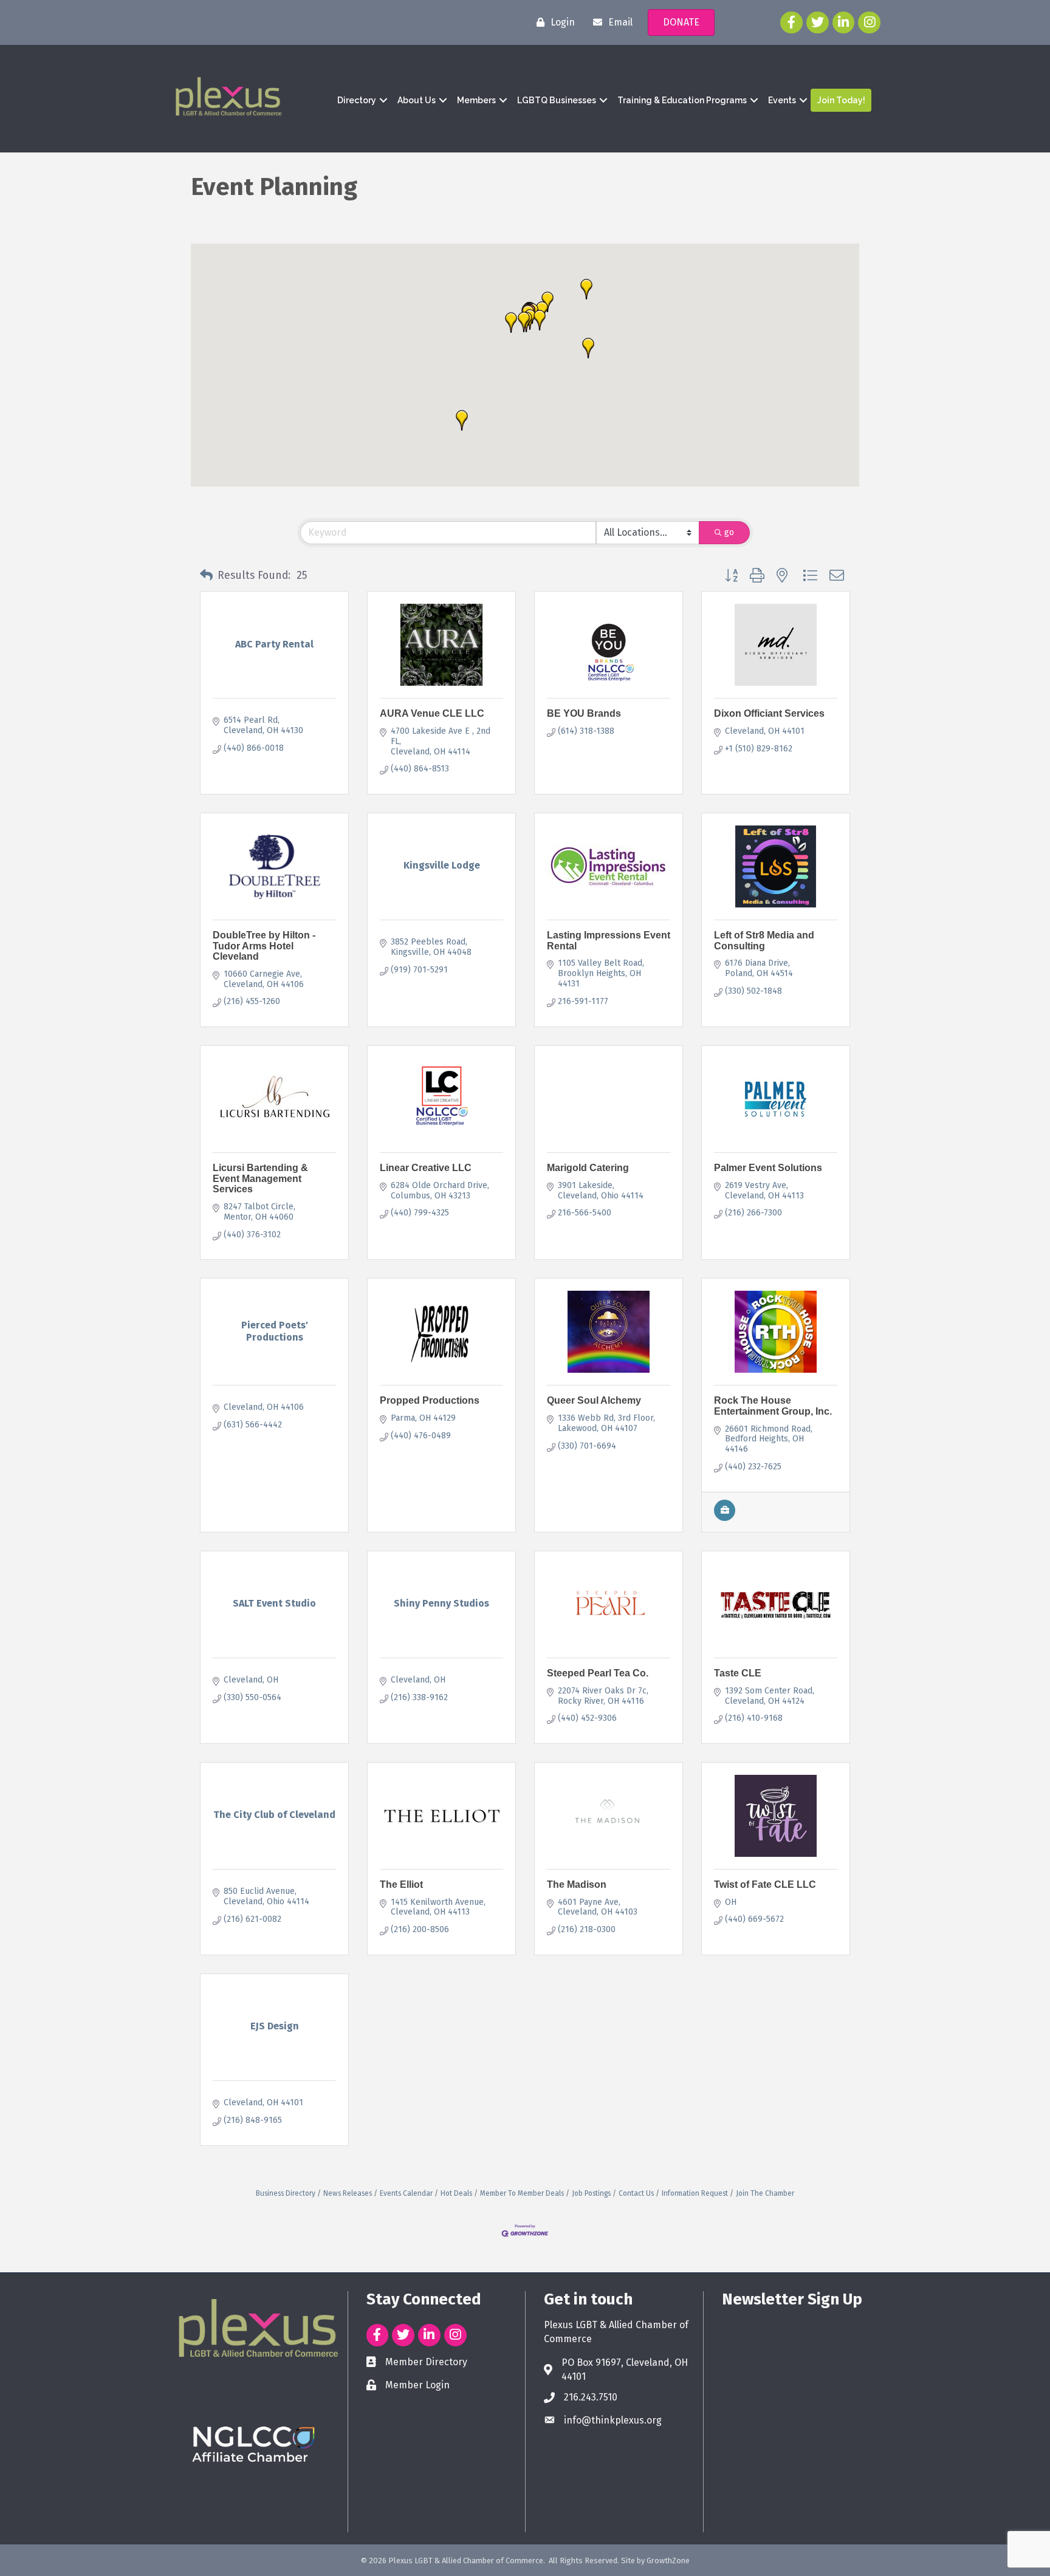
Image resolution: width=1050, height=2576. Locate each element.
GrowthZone (668, 2561)
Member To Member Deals (522, 2193)
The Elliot (401, 1884)
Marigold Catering (588, 1168)
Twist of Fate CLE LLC (765, 1884)
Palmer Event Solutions (768, 1168)
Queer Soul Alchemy (594, 1400)
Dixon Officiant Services (769, 713)
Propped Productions (430, 1400)
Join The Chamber (765, 2193)
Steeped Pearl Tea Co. (598, 1673)
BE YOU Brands (584, 713)
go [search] (729, 532)
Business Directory (286, 2193)
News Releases (348, 2193)
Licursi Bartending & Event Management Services (260, 1178)
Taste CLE (738, 1673)
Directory (357, 100)
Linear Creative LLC (426, 1168)
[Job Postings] (725, 1518)
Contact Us (636, 2193)
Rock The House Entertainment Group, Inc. (773, 1406)
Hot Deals (456, 2193)
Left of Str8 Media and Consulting (764, 941)
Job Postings (591, 2193)
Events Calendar (406, 2193)
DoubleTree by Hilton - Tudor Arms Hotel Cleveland (264, 946)
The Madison (577, 1884)
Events (782, 100)
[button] (462, 420)
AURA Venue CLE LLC (432, 713)
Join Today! (841, 100)
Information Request (695, 2193)
